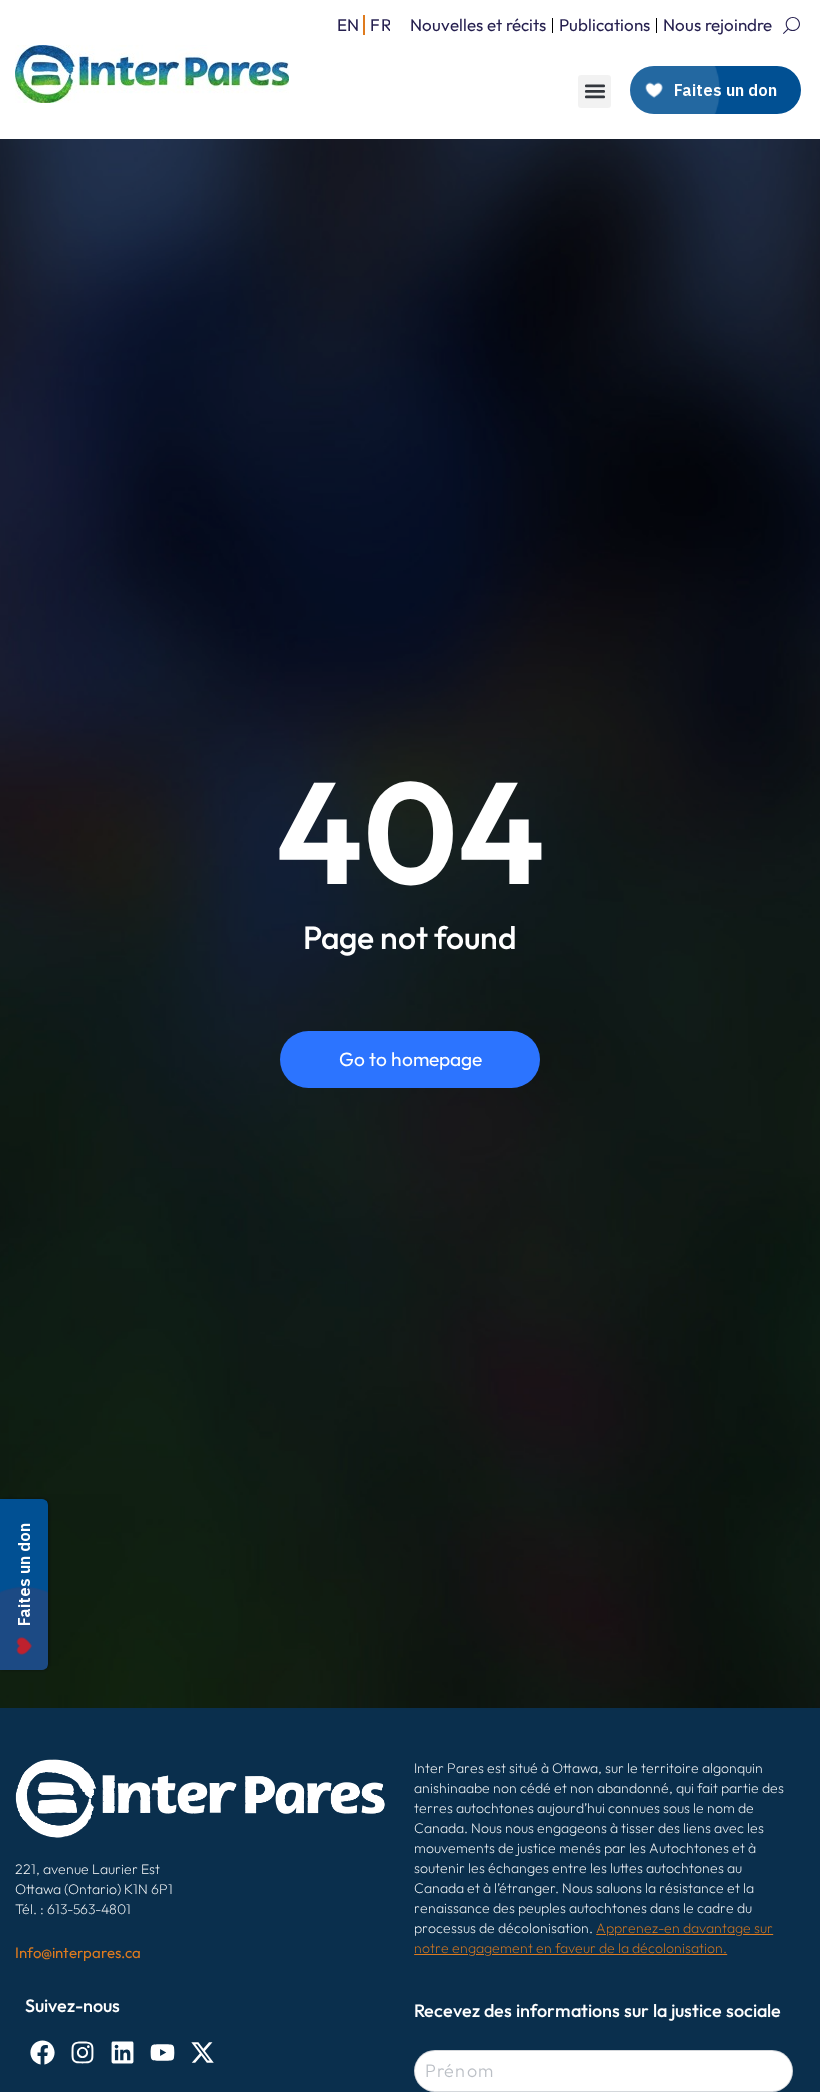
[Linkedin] (122, 2052)
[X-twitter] (202, 2052)
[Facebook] (42, 2052)
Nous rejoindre (717, 24)
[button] (594, 91)
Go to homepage (410, 1059)
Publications (604, 24)
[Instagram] (82, 2052)
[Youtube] (162, 2052)
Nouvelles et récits (478, 24)
